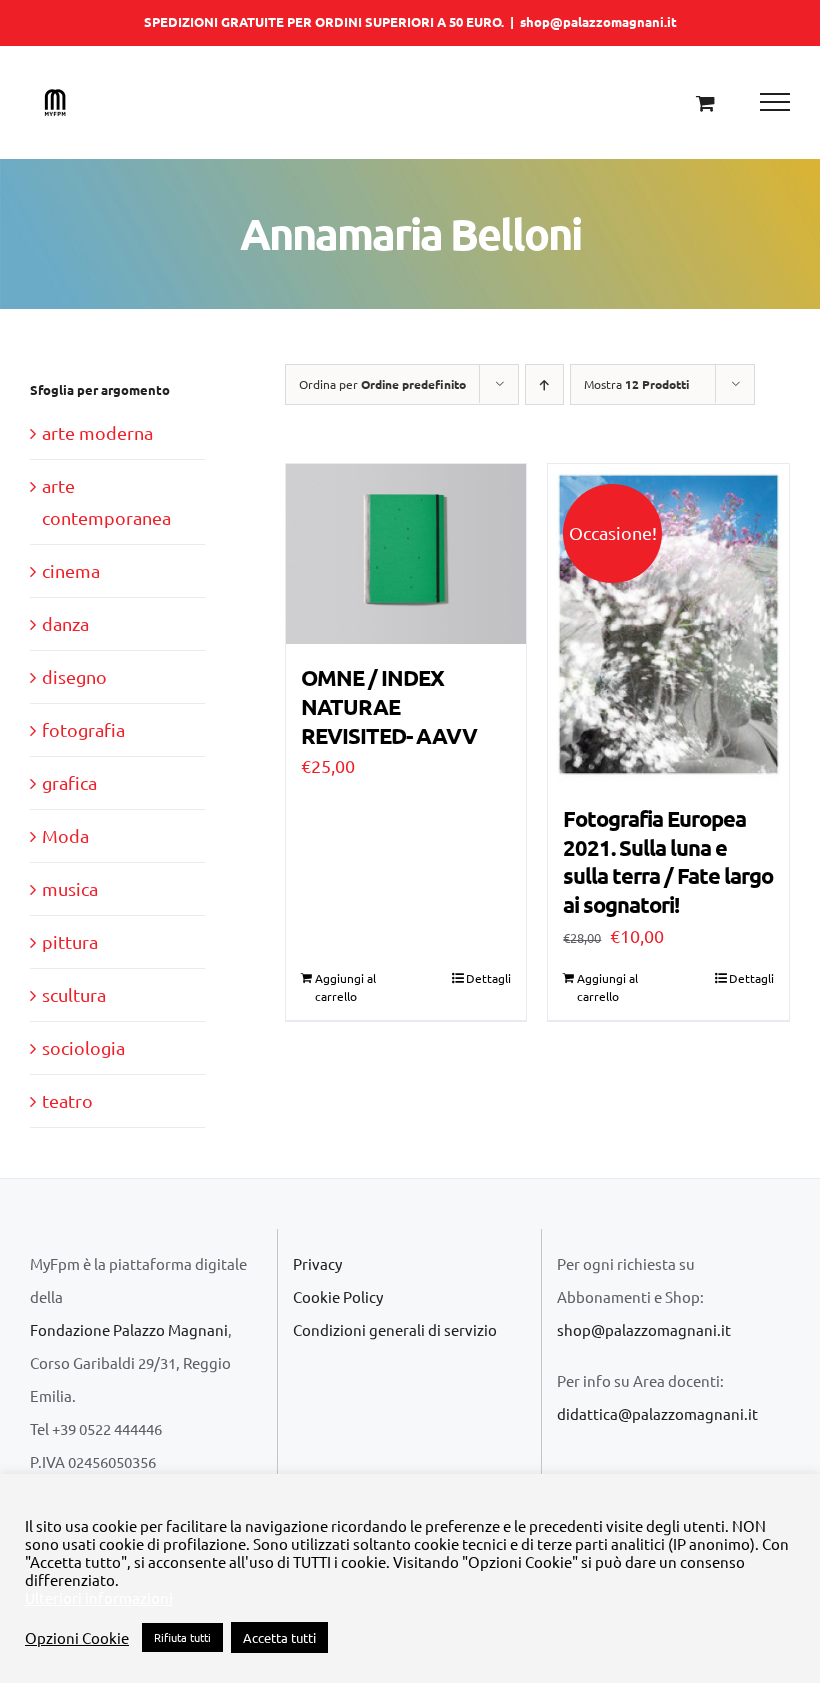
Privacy (317, 1263)
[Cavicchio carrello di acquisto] (705, 102)
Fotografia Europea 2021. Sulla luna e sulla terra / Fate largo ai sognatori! (668, 861)
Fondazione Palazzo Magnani (129, 1329)
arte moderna (97, 432)
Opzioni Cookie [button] (77, 1638)
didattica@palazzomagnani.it (657, 1413)
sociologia (83, 1047)
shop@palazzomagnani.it (598, 21)
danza (65, 623)
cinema (71, 570)
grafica (69, 782)
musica (70, 888)
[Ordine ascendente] (544, 384)
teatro (67, 1100)
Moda (65, 835)
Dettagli (488, 978)
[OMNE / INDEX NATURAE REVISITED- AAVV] (406, 554)
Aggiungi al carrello (345, 987)
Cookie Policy (338, 1296)
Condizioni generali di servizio (395, 1329)
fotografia (83, 729)
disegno (74, 676)
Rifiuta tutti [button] (182, 1637)
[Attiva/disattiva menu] (775, 102)
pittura (70, 941)
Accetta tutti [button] (279, 1637)
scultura (74, 994)
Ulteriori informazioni (99, 1598)
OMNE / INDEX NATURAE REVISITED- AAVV (389, 706)
